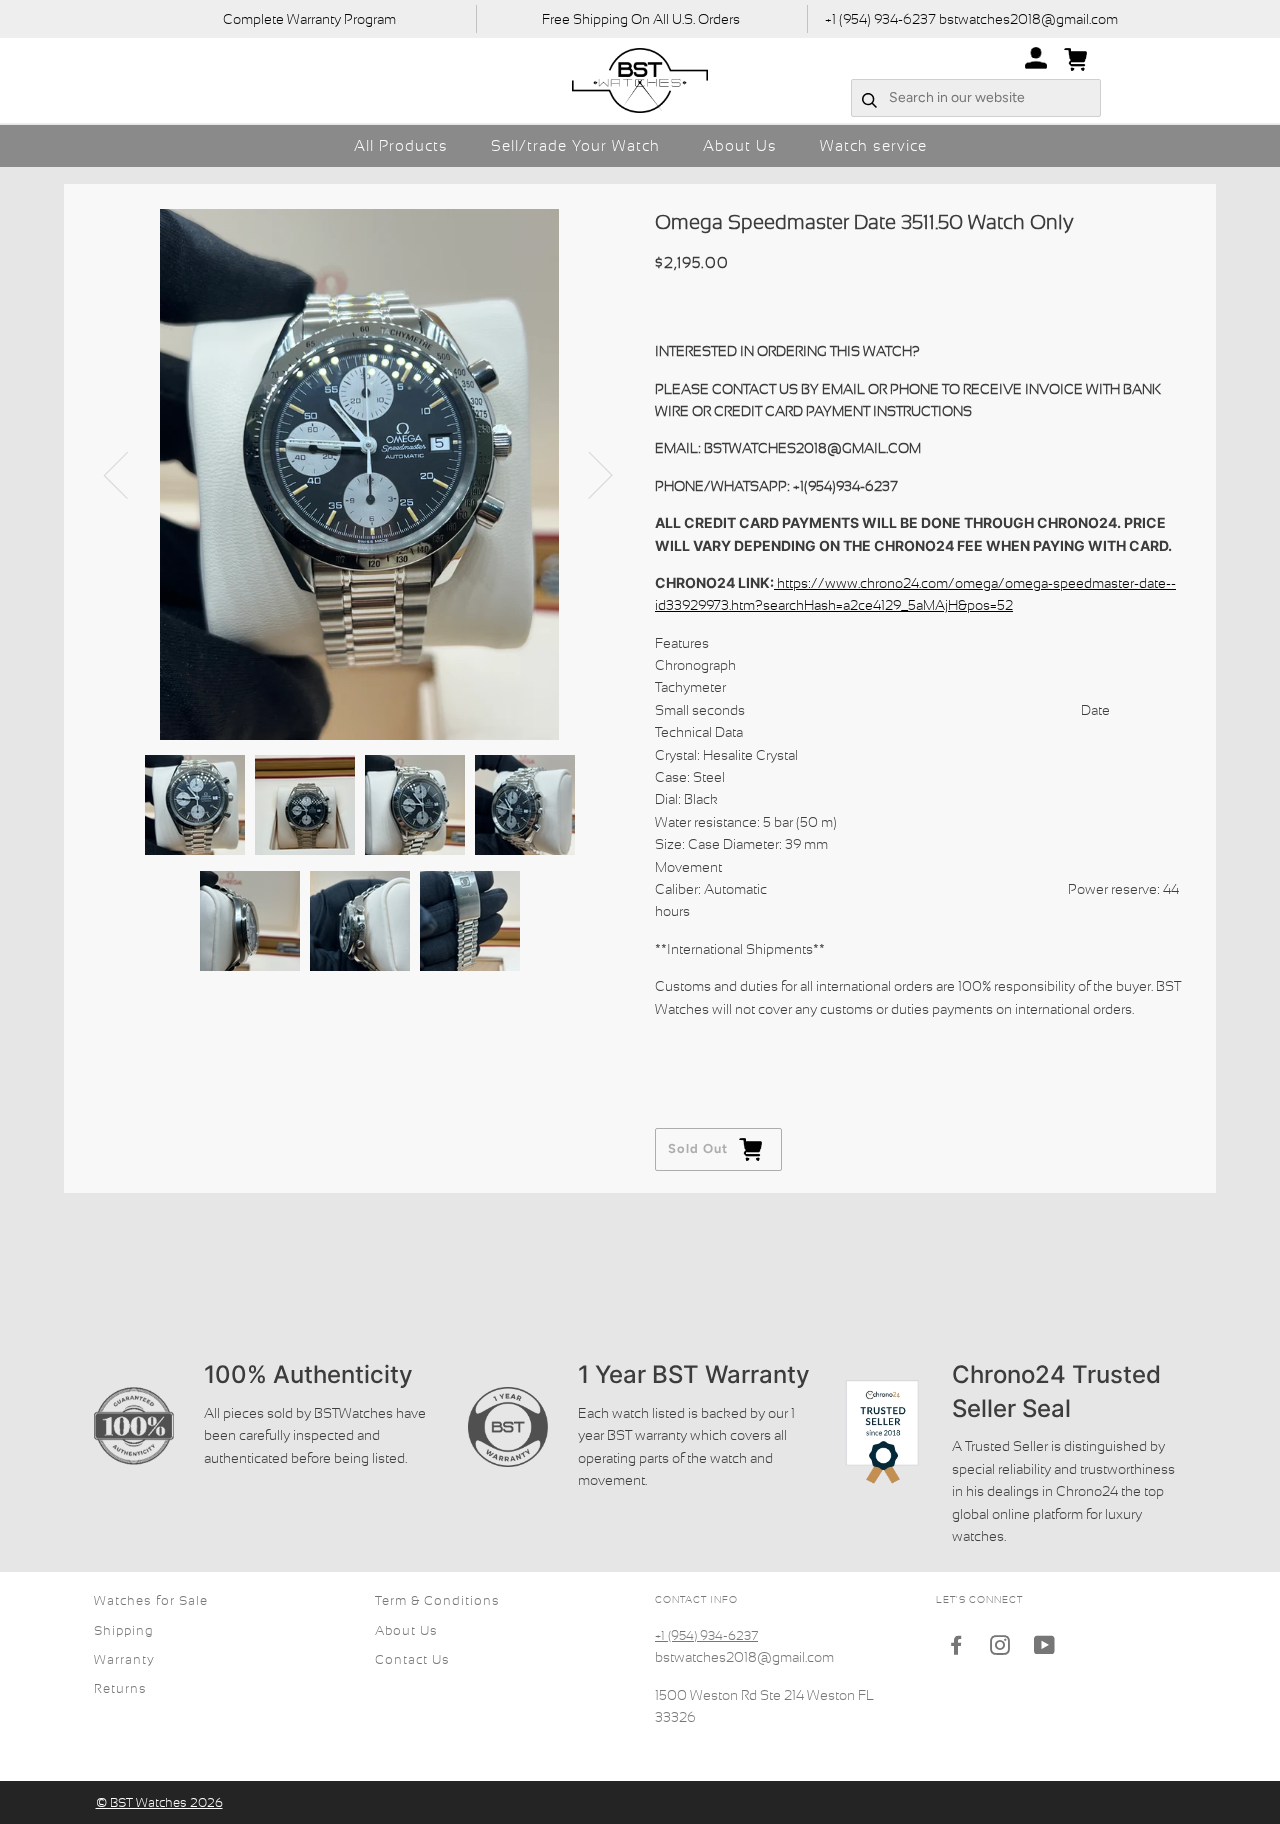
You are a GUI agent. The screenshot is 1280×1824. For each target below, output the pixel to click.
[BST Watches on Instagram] (1000, 1648)
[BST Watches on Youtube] (1045, 1648)
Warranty (124, 1659)
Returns (120, 1688)
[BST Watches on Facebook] (956, 1648)
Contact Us (412, 1659)
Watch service (873, 145)
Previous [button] (128, 474)
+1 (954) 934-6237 (706, 1635)
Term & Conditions (437, 1600)
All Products (401, 145)
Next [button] (588, 474)
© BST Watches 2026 (159, 1802)
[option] (359, 474)
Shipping (124, 1630)
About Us (740, 145)
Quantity (684, 1047)
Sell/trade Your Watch (575, 145)
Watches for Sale (151, 1600)
